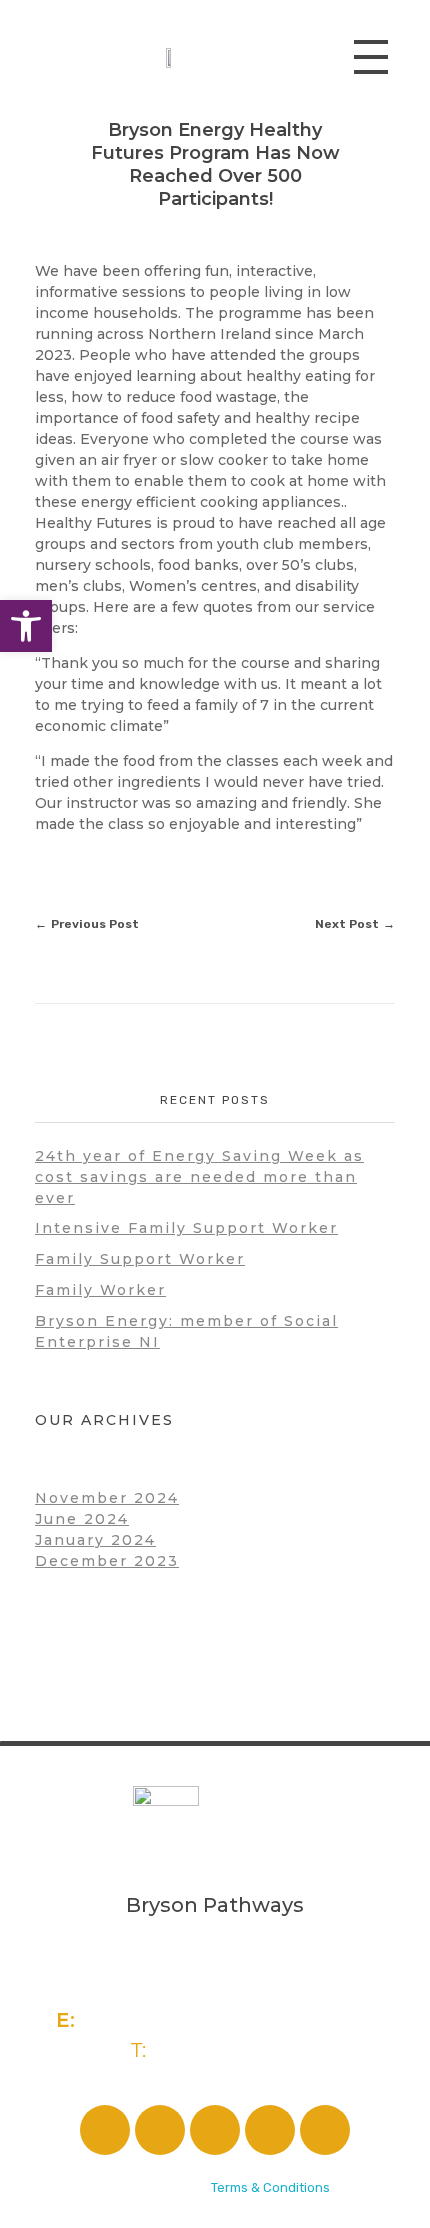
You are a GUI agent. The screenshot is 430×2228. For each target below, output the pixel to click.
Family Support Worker (140, 1259)
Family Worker (100, 1290)
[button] (26, 626)
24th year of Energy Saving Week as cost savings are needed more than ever (199, 1177)
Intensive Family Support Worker (186, 1228)
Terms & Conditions (270, 2187)
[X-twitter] (215, 2130)
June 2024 (82, 1519)
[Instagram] (160, 2130)
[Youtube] (325, 2130)
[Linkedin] (270, 2130)
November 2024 (107, 1498)
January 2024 (95, 1540)
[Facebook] (105, 2130)
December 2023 (107, 1561)
